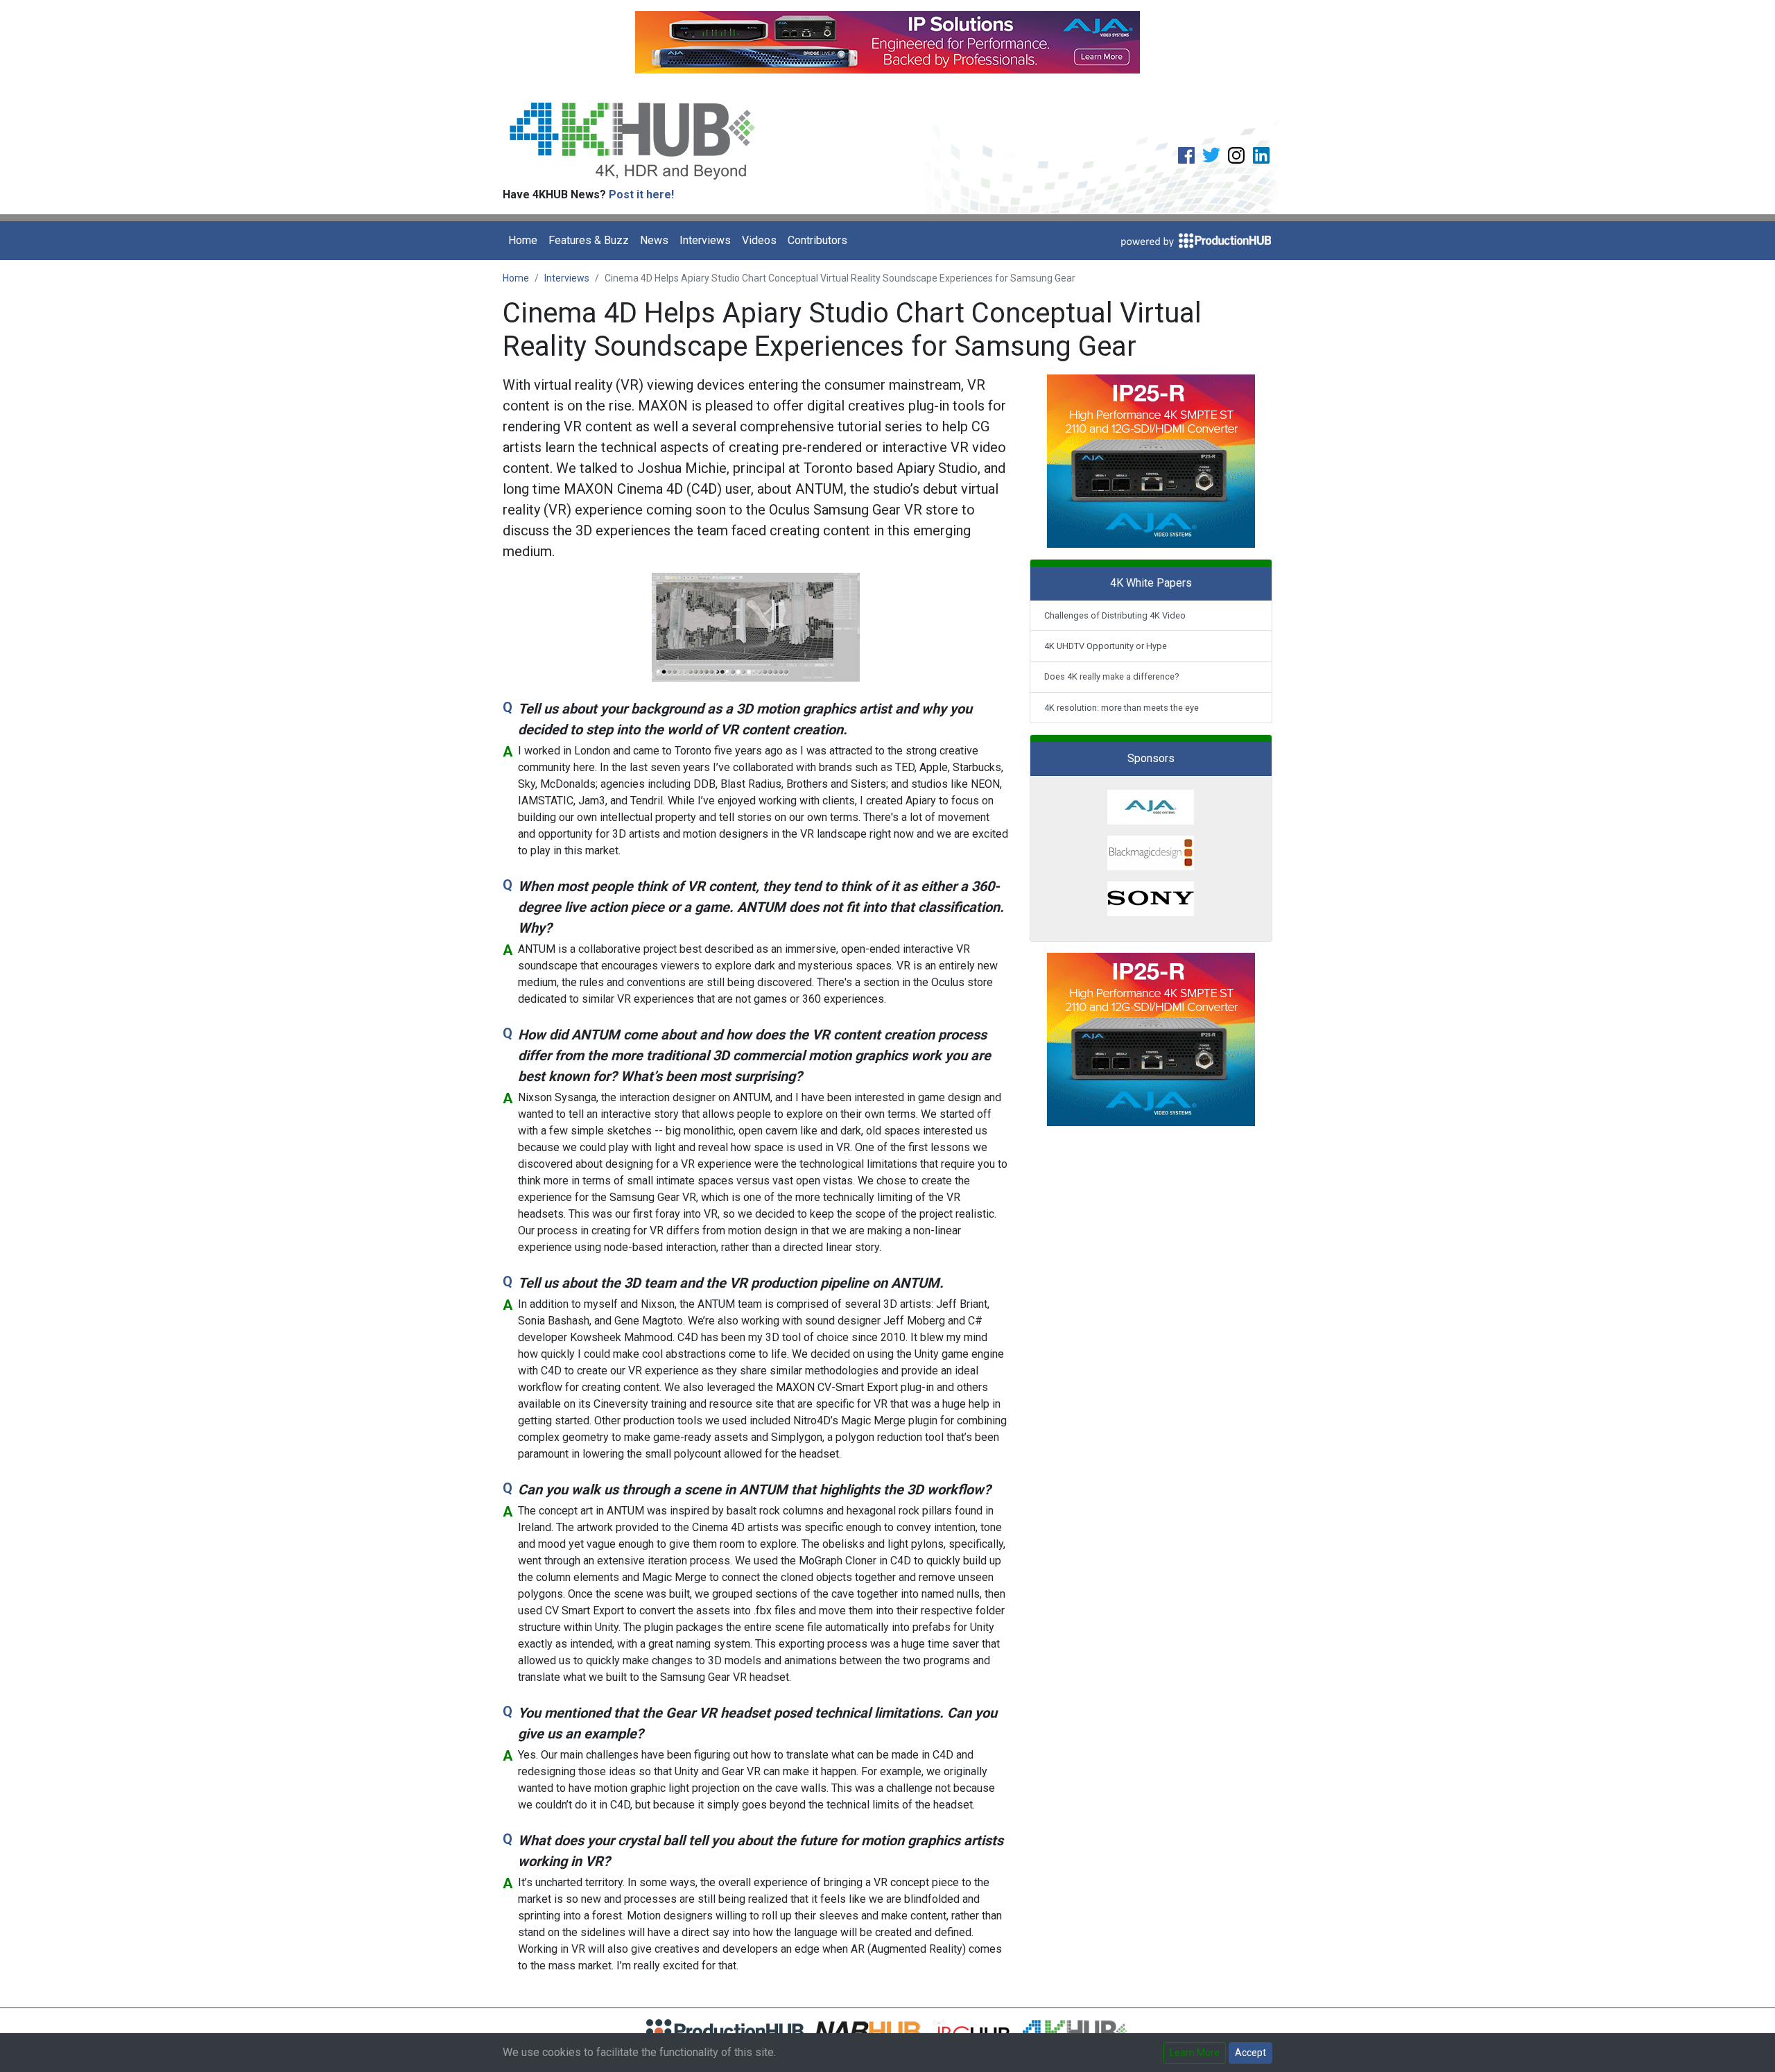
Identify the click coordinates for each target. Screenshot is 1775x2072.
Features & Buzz (589, 240)
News (654, 240)
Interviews (705, 240)
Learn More (1195, 2053)
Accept (1250, 2053)
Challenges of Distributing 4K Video (1115, 615)
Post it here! (641, 195)
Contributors (817, 240)
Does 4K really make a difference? (1111, 676)
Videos (759, 240)
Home (523, 240)
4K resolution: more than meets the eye (1122, 708)
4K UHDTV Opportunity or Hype (1106, 646)
